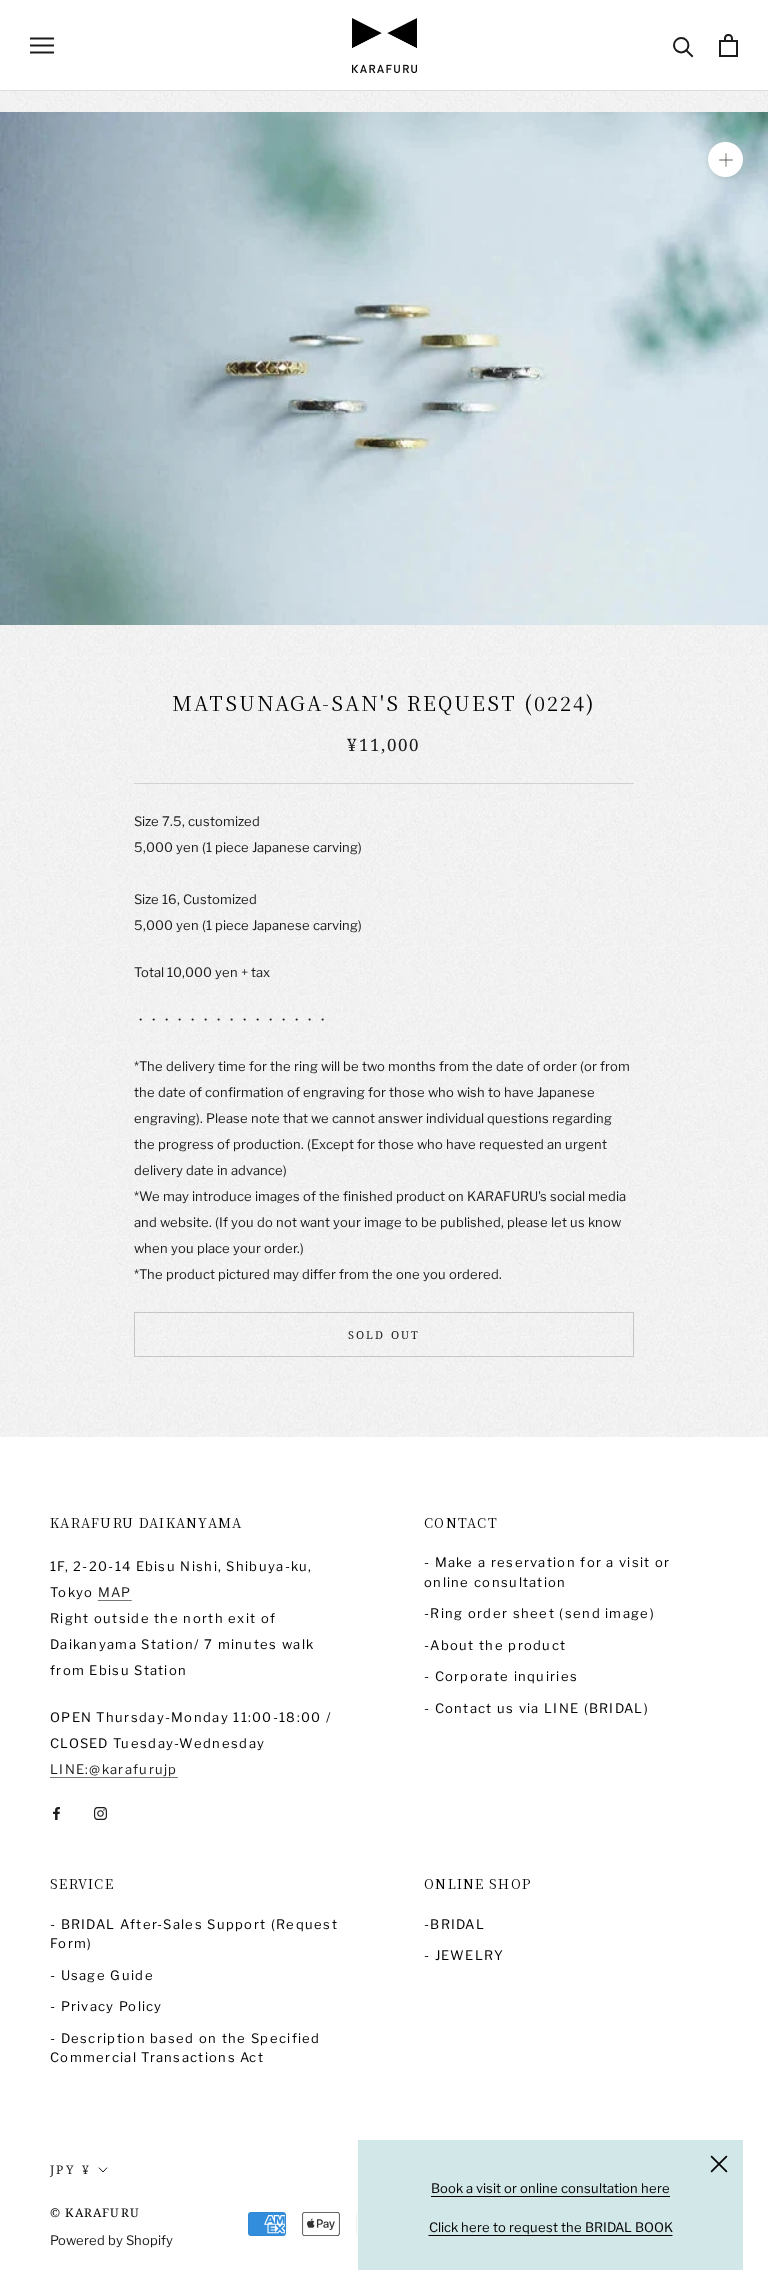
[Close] (719, 2164)
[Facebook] (56, 1812)
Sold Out (384, 1334)
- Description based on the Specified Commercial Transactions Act (185, 2048)
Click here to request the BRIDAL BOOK (551, 2227)
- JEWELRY (464, 1955)
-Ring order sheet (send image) (539, 1613)
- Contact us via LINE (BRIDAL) (536, 1708)
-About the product (495, 1645)
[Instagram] (100, 1812)
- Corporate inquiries (501, 1676)
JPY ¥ (70, 2169)
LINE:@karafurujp (114, 1769)
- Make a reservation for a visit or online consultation (547, 1572)
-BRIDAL (454, 1924)
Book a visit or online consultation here (550, 2188)
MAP (115, 1592)
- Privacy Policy (106, 2006)
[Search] (683, 45)
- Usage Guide (102, 1975)
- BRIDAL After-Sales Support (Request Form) (194, 1934)
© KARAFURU (95, 2212)
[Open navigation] (42, 45)
